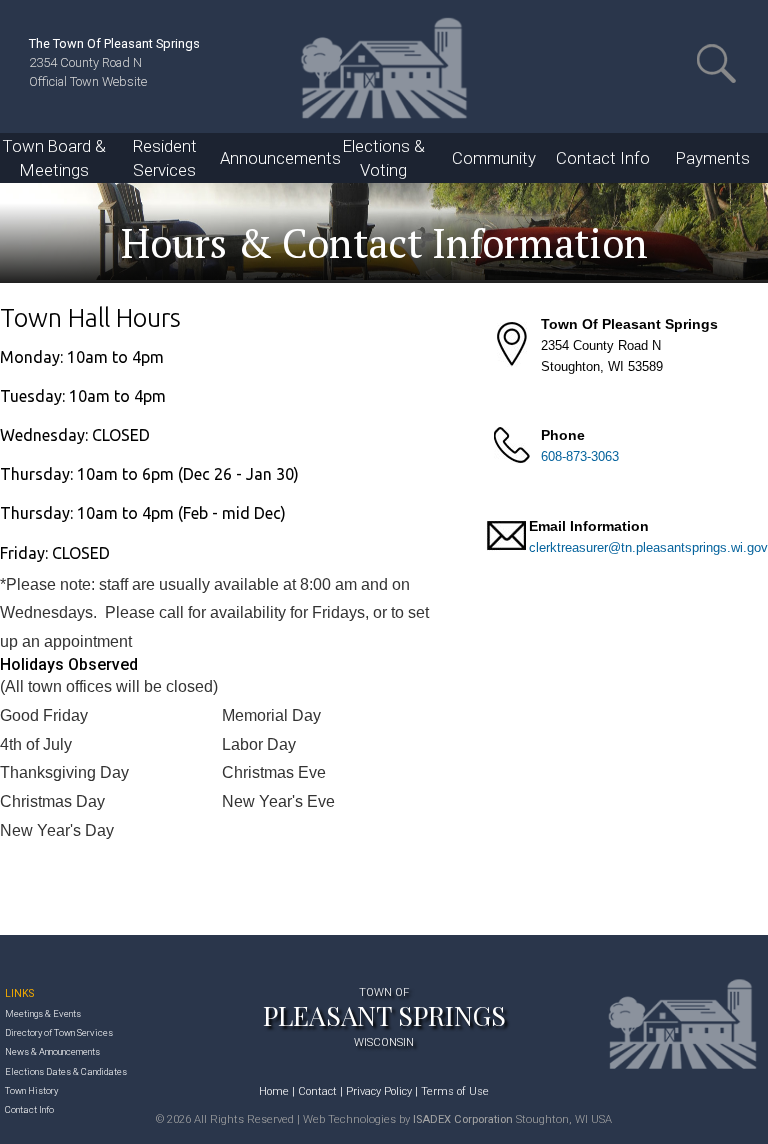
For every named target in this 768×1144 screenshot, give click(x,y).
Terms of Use (455, 1091)
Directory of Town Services (59, 1032)
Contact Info (29, 1109)
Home (274, 1091)
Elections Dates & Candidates (66, 1071)
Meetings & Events (43, 1013)
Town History (31, 1090)
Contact (317, 1091)
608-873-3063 (580, 456)
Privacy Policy (379, 1091)
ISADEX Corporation (463, 1119)
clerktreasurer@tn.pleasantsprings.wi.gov (648, 547)
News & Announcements (52, 1051)
